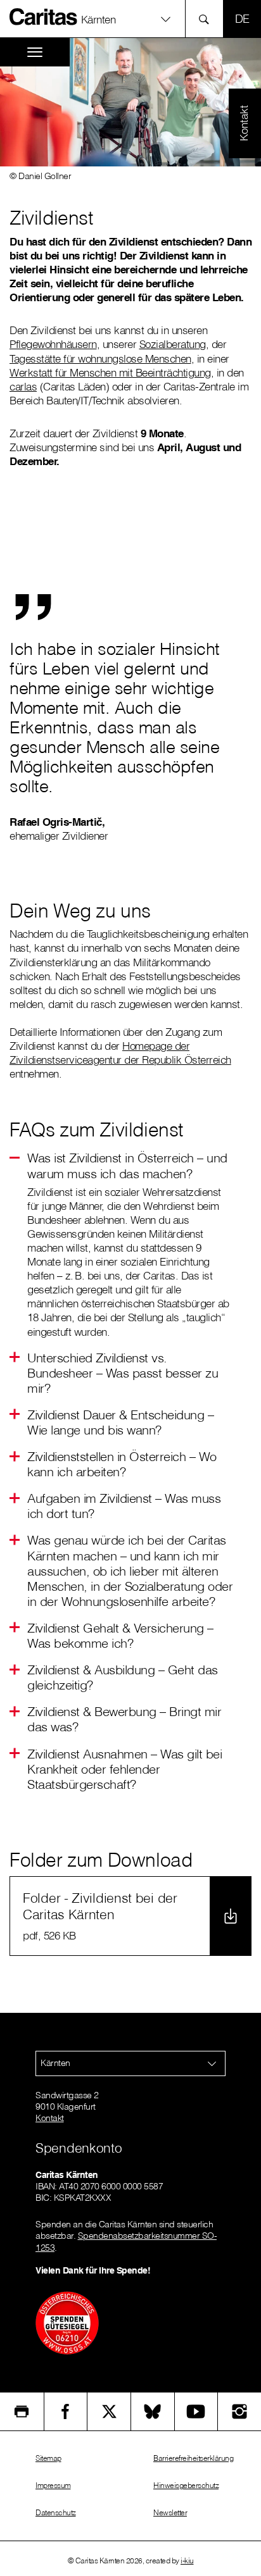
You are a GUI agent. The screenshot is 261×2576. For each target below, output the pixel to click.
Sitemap (48, 2458)
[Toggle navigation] (35, 52)
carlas (23, 386)
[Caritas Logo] (44, 16)
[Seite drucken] (22, 2411)
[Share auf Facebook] (66, 2411)
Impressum (53, 2485)
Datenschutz (56, 2512)
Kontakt (50, 2118)
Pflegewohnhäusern (53, 344)
